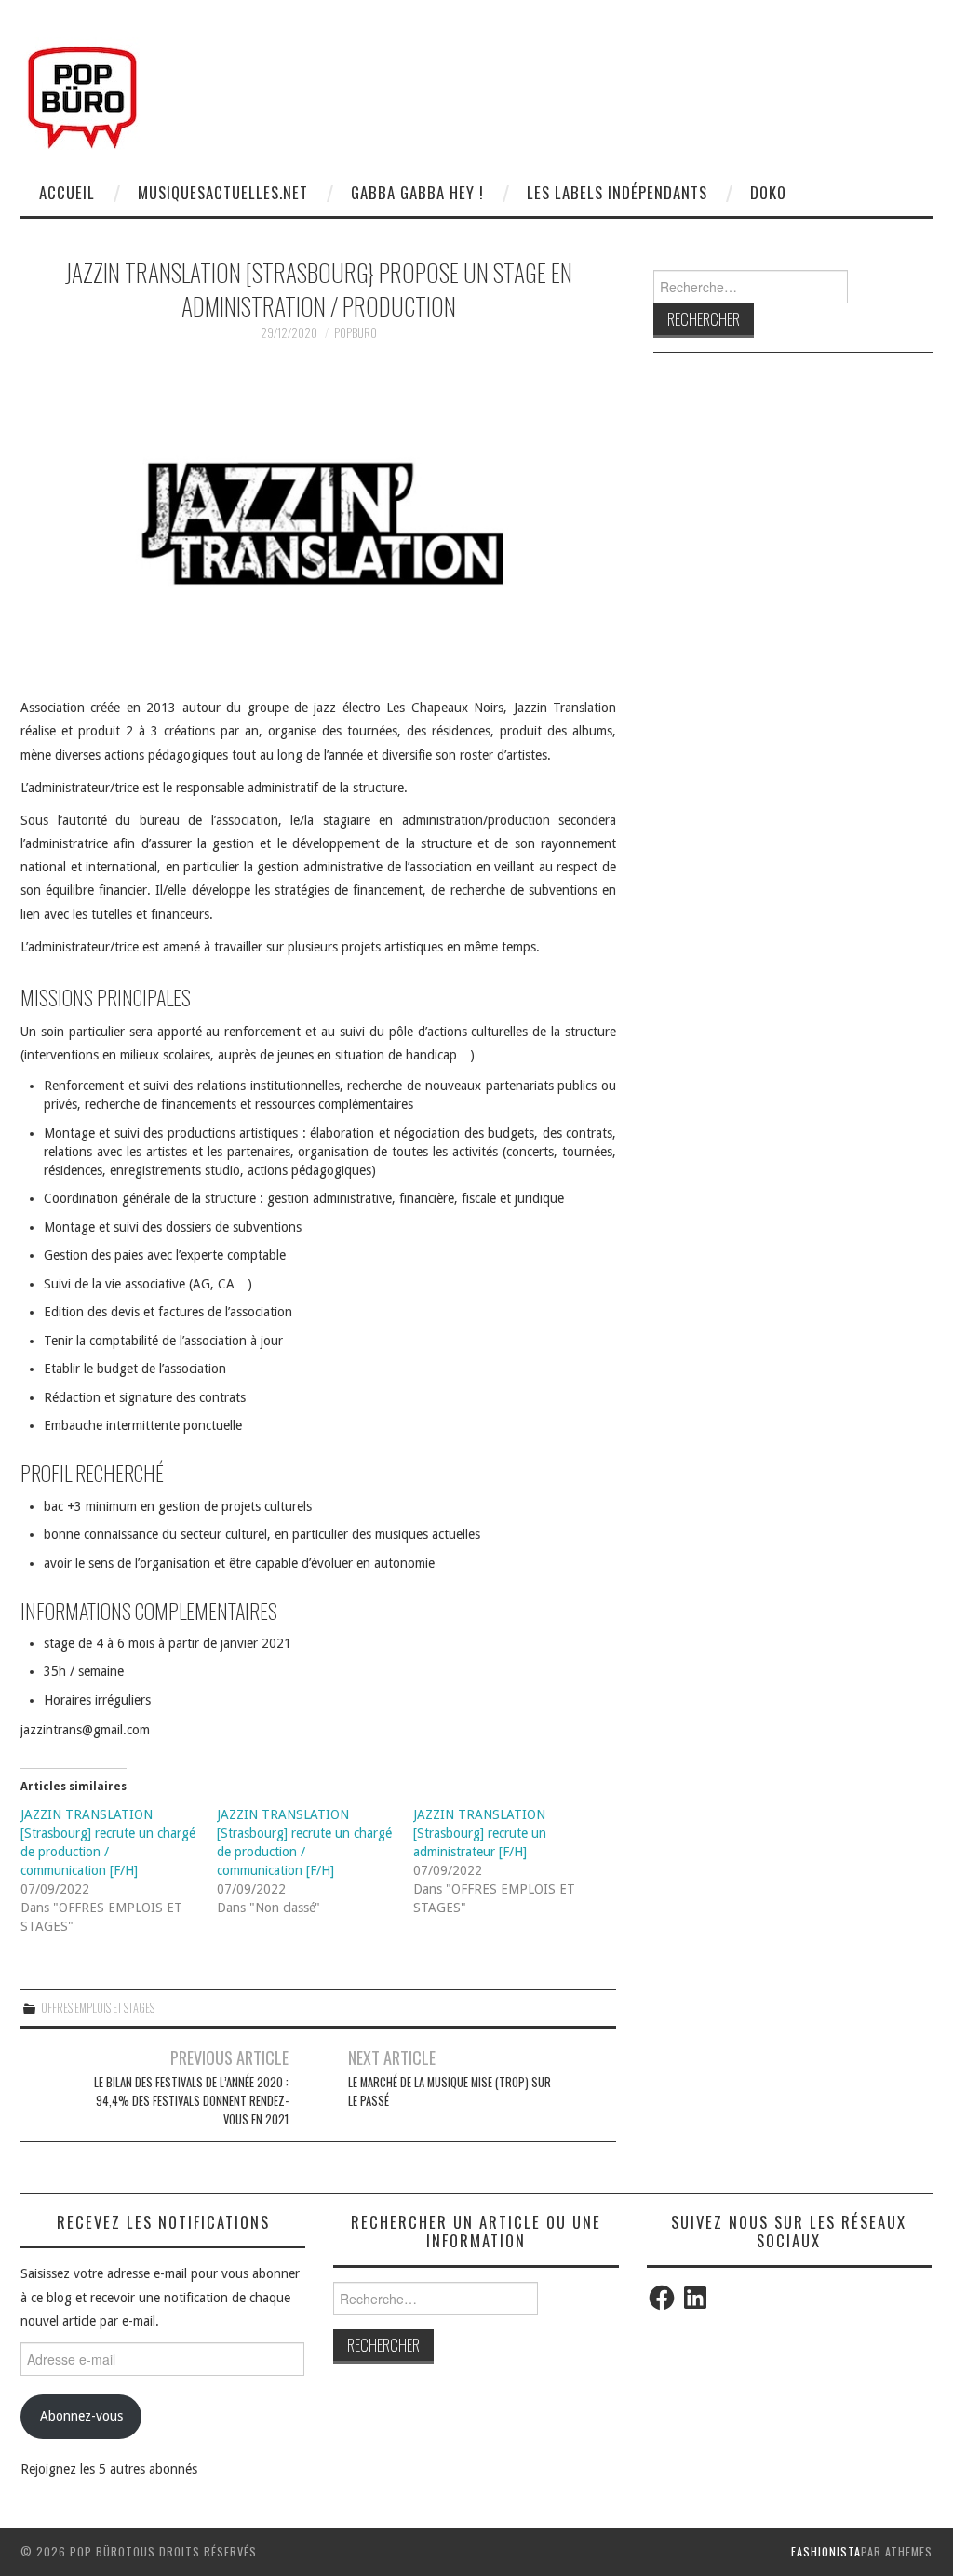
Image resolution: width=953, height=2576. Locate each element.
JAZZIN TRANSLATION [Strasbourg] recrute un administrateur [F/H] (480, 1833)
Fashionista (826, 2551)
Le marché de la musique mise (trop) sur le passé (450, 2091)
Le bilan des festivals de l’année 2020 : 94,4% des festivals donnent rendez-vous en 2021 (191, 2101)
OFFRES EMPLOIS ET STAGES (98, 2008)
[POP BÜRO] (82, 92)
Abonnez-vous (81, 2416)
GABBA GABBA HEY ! (417, 192)
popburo (356, 333)
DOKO (768, 192)
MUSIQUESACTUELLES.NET (223, 192)
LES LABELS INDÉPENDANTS (617, 192)
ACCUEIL (67, 192)
